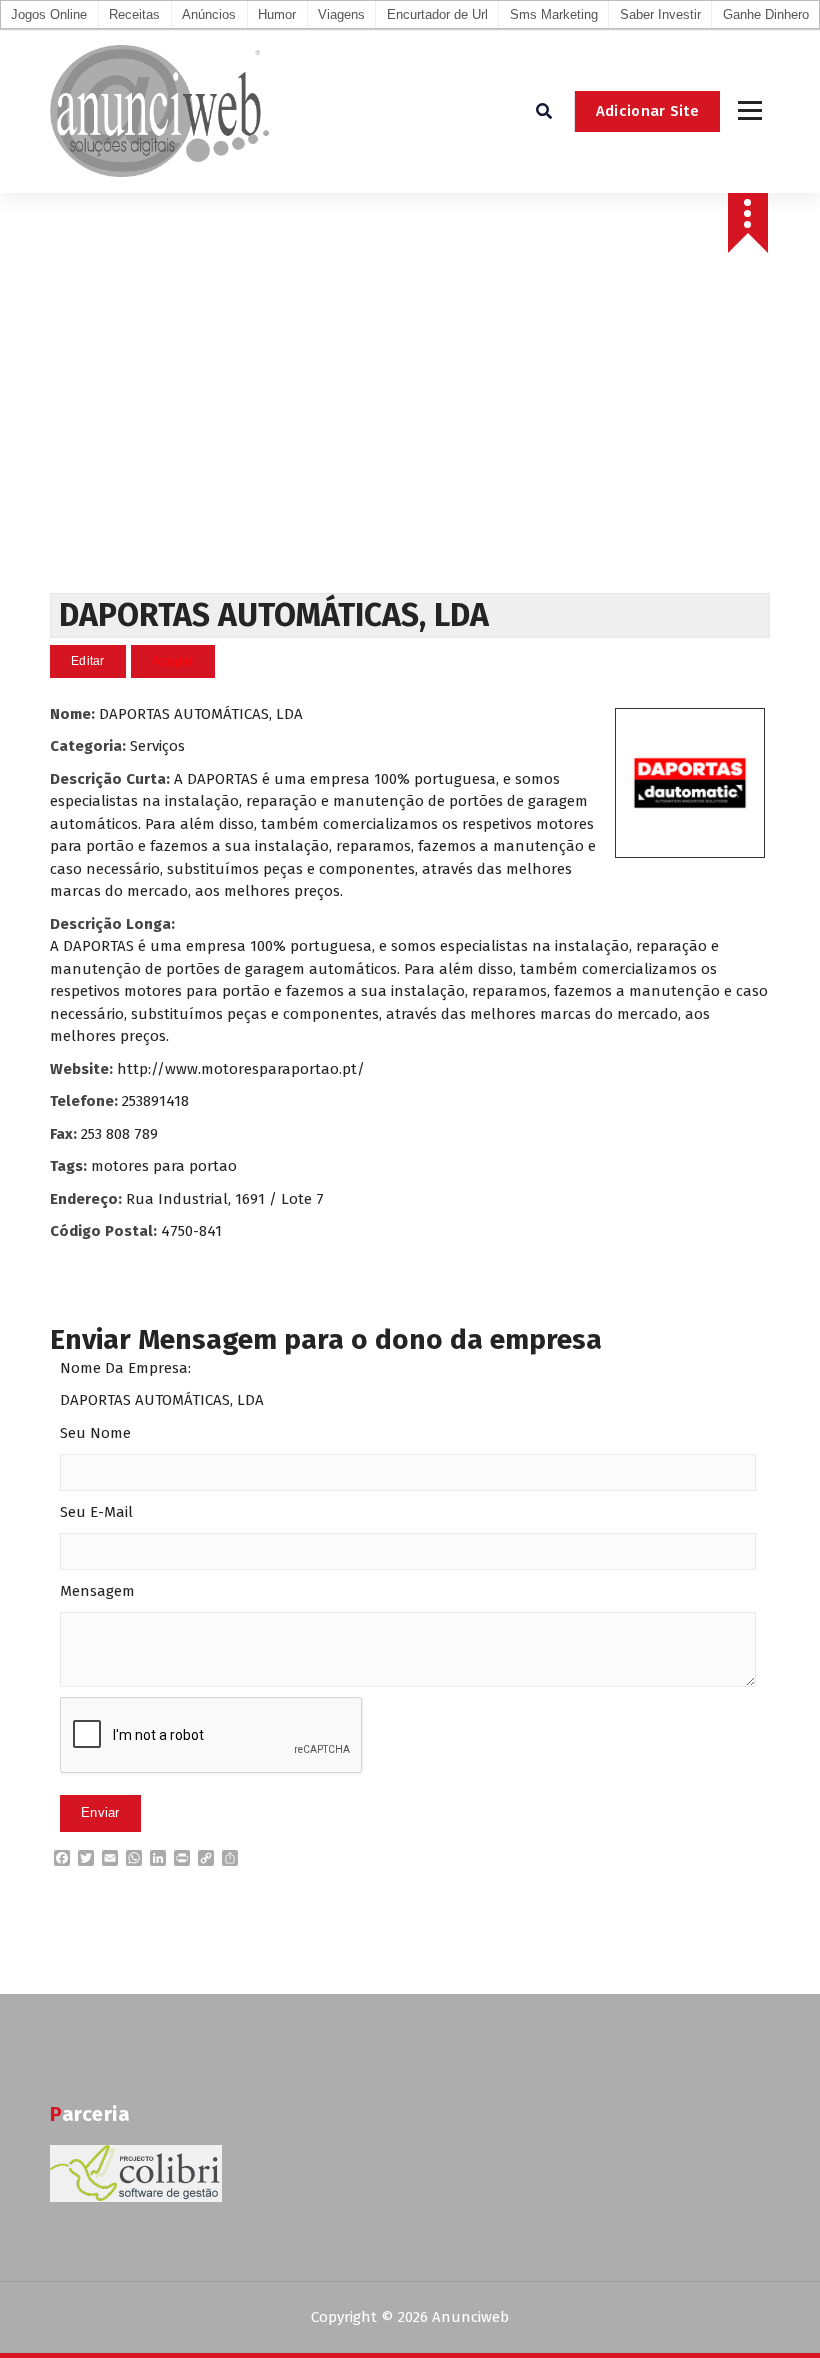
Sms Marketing (554, 14)
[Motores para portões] (690, 783)
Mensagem (97, 1591)
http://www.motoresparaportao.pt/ (241, 1069)
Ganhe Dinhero (766, 14)
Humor (277, 14)
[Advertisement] (410, 443)
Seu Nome (95, 1433)
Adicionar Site (647, 111)
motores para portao (164, 1166)
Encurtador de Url (437, 14)
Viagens (341, 14)
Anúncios (209, 14)
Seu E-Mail (96, 1512)
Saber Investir (660, 14)
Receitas (134, 14)
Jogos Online (49, 14)
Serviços (157, 746)
